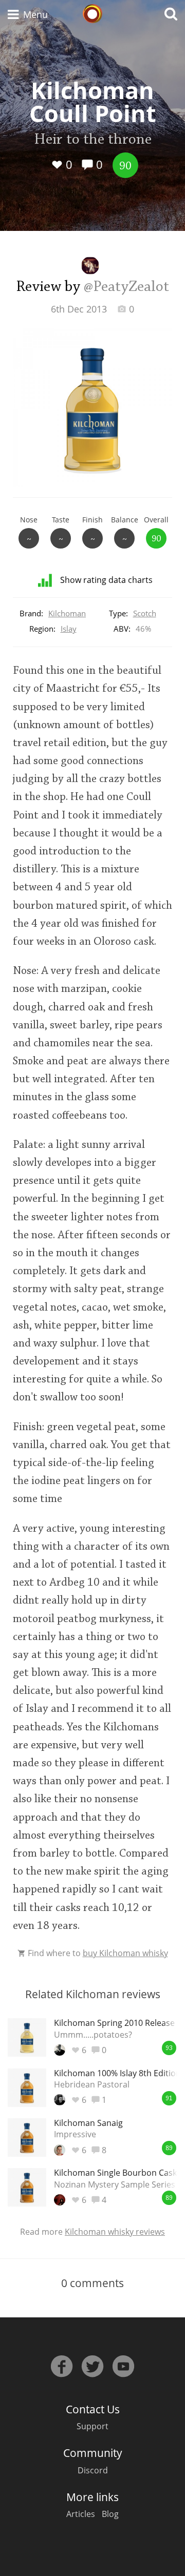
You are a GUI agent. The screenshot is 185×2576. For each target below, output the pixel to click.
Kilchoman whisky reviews (115, 2232)
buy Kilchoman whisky (125, 1953)
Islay (69, 629)
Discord (93, 2470)
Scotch (145, 613)
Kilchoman (67, 613)
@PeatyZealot (126, 287)
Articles (81, 2514)
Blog (110, 2514)
